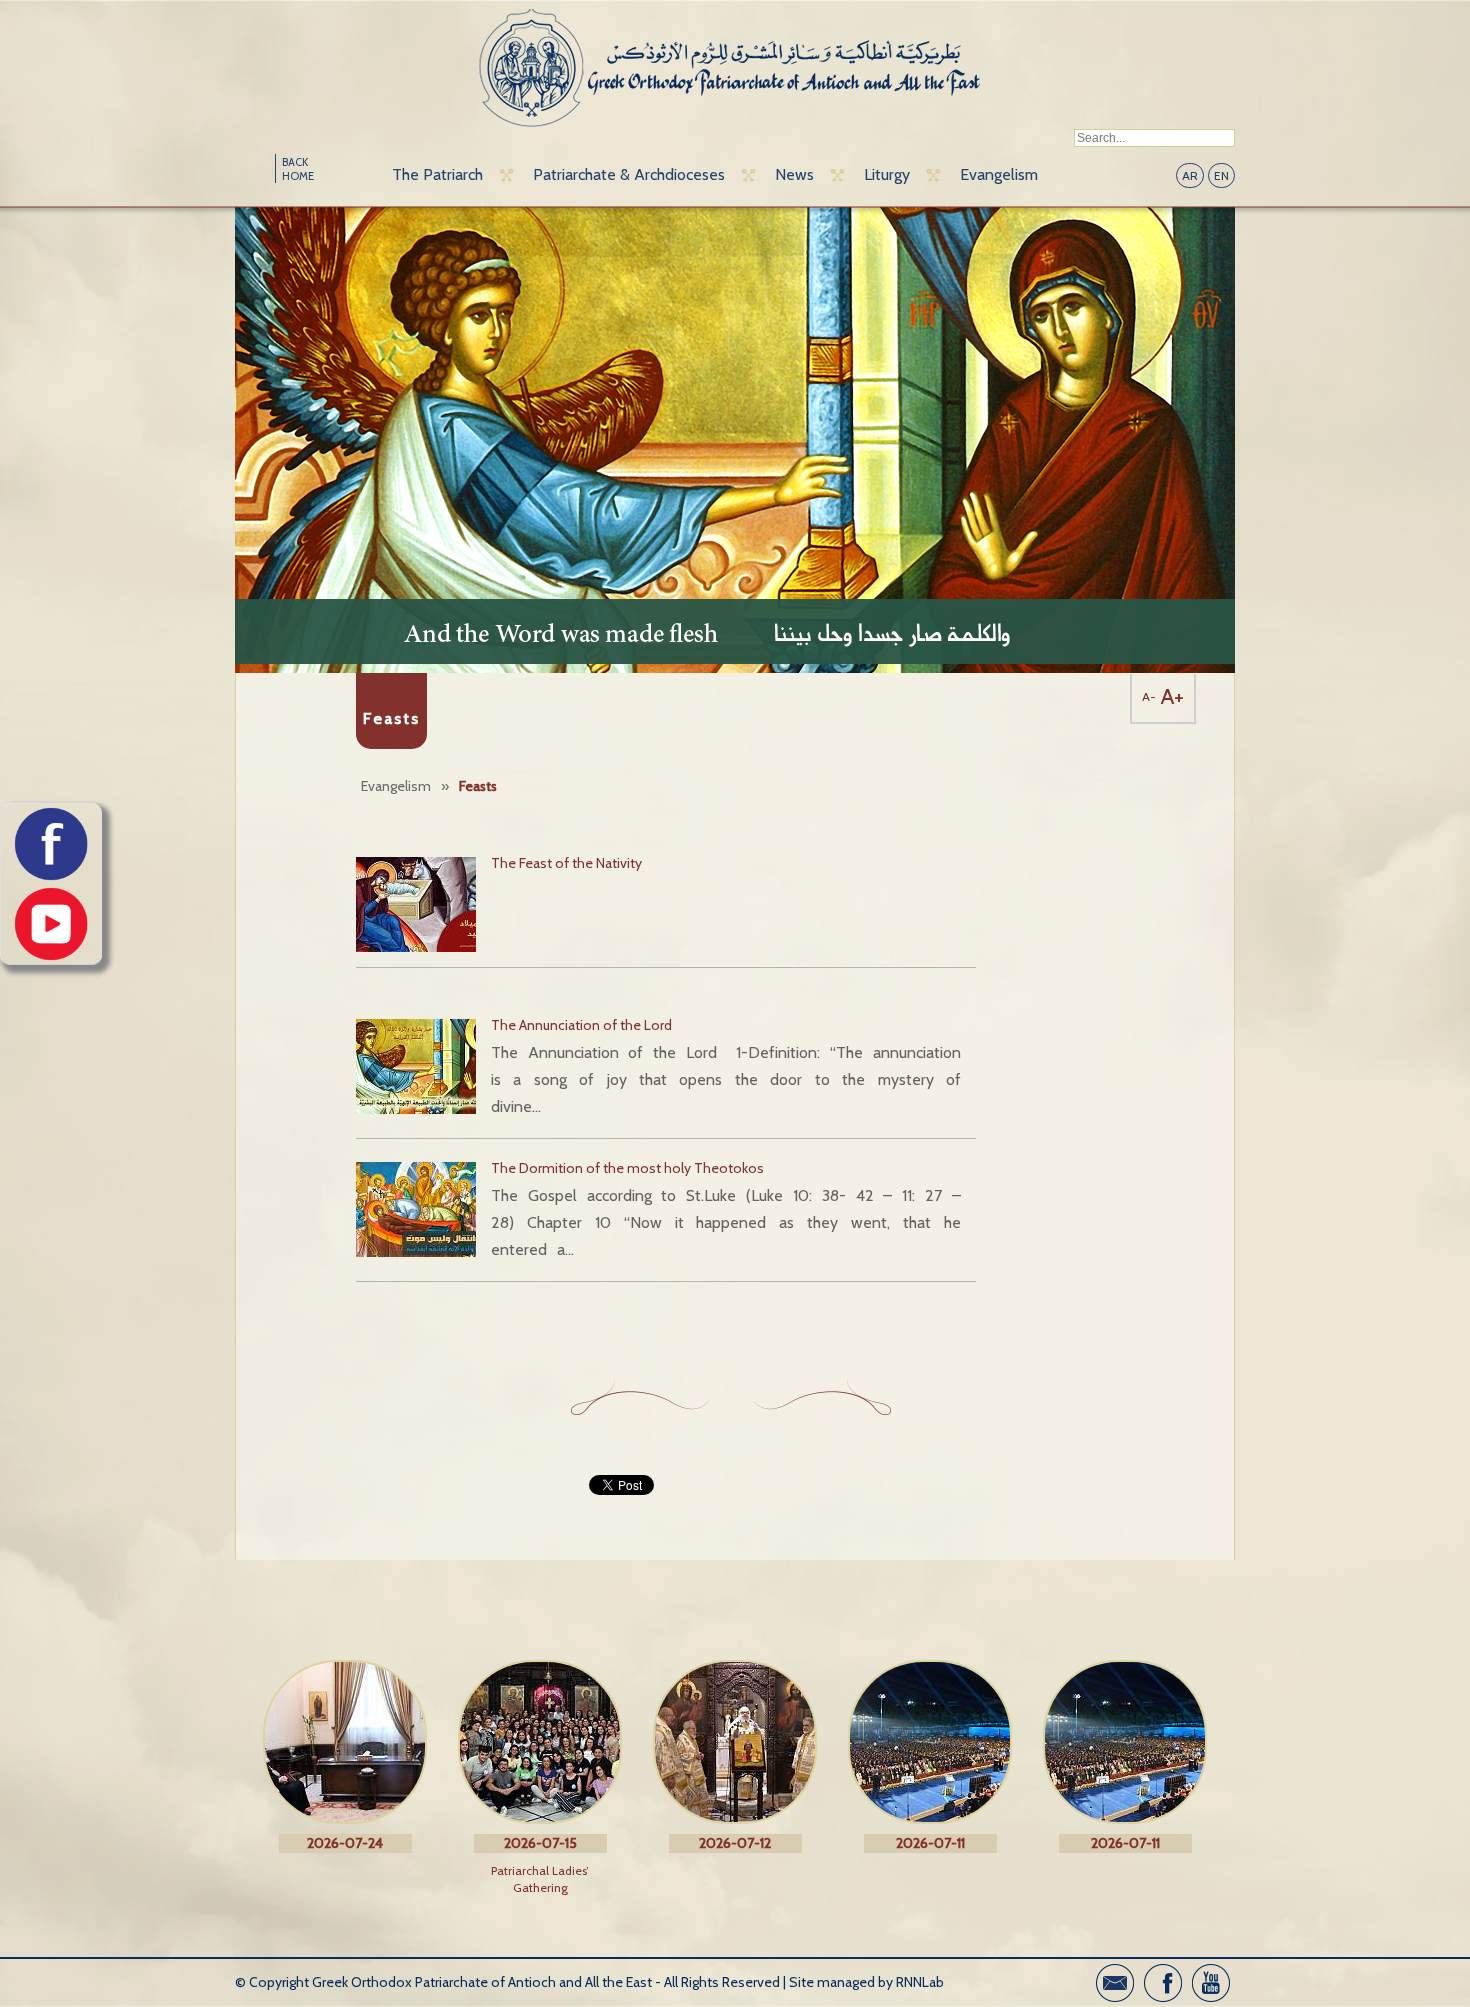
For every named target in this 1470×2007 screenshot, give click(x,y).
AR (1190, 175)
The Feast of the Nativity (566, 863)
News (794, 174)
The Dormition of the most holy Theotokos (627, 1168)
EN (1221, 175)
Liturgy (887, 174)
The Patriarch (437, 174)
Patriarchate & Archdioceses (629, 174)
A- (1149, 696)
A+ (1172, 696)
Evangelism (999, 174)
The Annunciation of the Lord (581, 1025)
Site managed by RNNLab (866, 1982)
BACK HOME (298, 169)
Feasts (478, 786)
